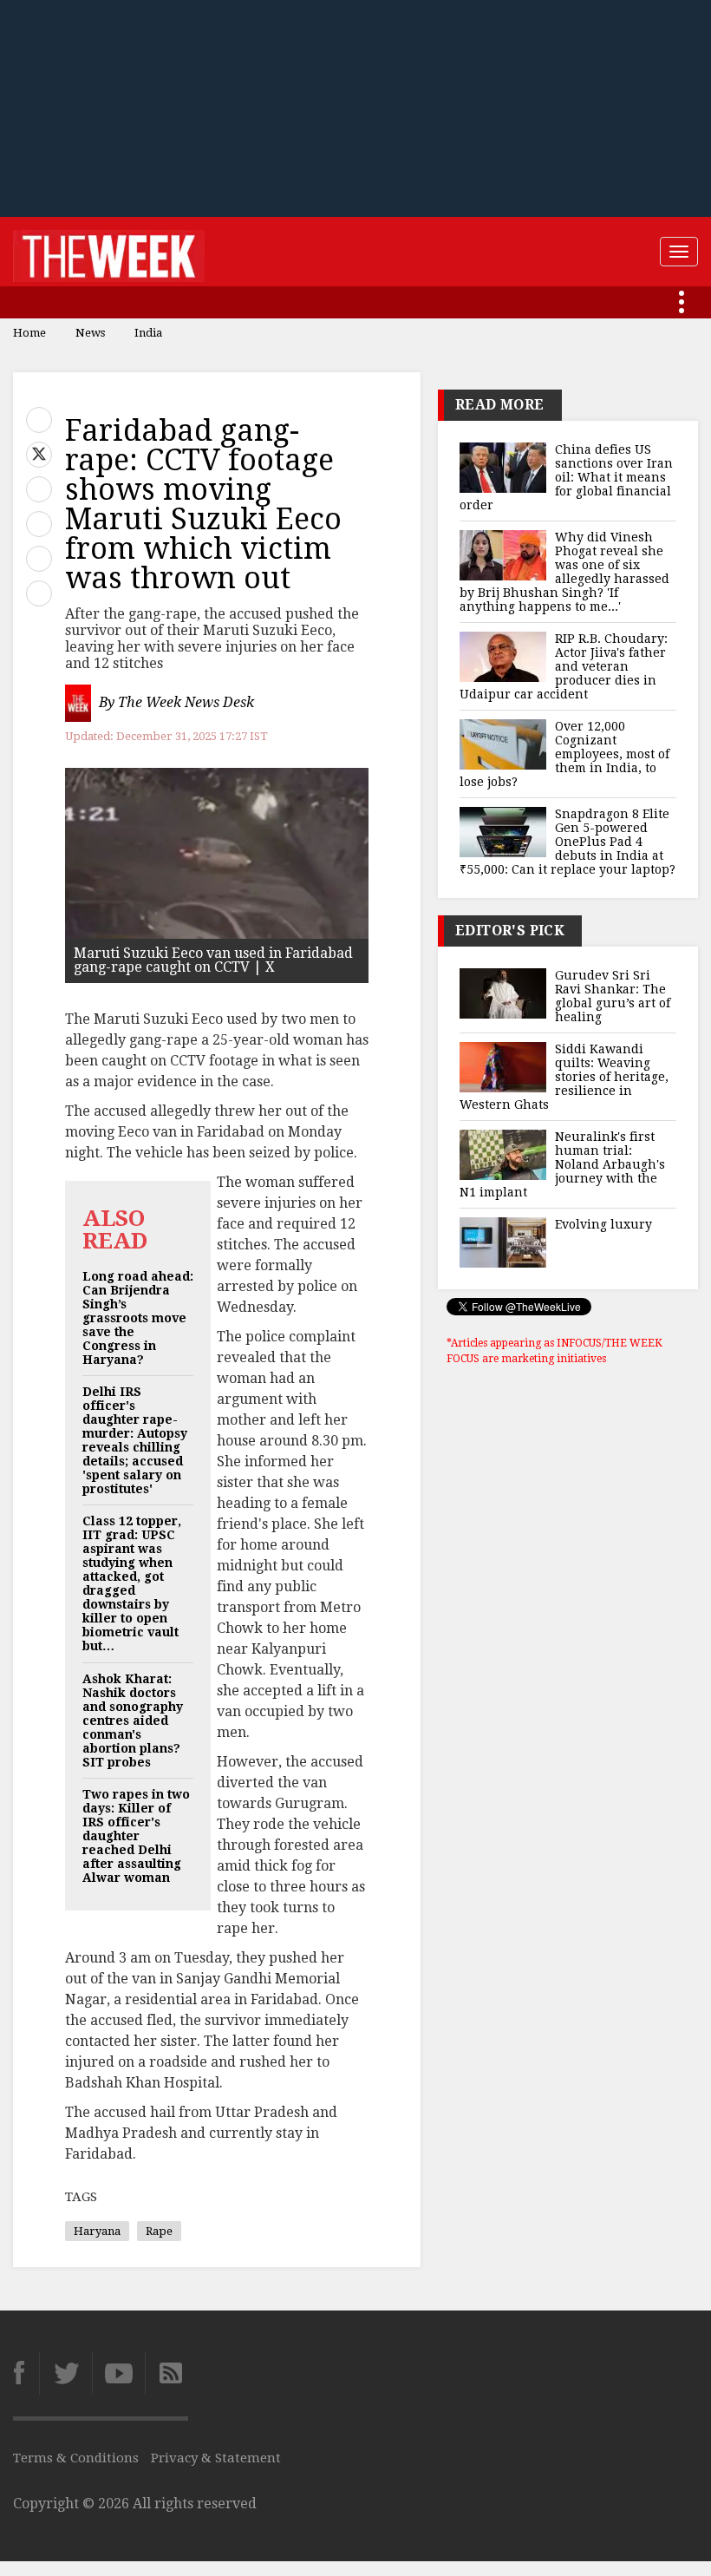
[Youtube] (118, 2373)
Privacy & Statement (216, 2458)
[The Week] (109, 252)
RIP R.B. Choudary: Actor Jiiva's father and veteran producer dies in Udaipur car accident (564, 666)
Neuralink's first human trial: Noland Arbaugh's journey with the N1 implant (562, 1164)
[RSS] (166, 2373)
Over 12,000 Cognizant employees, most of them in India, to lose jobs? (564, 754)
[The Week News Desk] (80, 703)
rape (159, 2231)
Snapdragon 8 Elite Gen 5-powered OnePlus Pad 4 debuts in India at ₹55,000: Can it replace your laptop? (567, 842)
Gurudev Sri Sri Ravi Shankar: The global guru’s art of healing (613, 996)
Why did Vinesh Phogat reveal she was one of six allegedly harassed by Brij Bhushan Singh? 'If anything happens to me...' (564, 572)
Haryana (97, 2231)
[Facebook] (26, 2373)
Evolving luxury (603, 1224)
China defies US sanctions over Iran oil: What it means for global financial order (566, 477)
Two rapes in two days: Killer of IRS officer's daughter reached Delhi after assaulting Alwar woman (136, 1836)
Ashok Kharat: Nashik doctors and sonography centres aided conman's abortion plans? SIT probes (133, 1721)
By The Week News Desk (176, 703)
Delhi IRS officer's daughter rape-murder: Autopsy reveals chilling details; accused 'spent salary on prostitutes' (135, 1440)
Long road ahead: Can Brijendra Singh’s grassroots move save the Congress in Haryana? (138, 1318)
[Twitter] (65, 2373)
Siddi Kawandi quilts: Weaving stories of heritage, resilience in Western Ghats (564, 1077)
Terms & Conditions (76, 2458)
